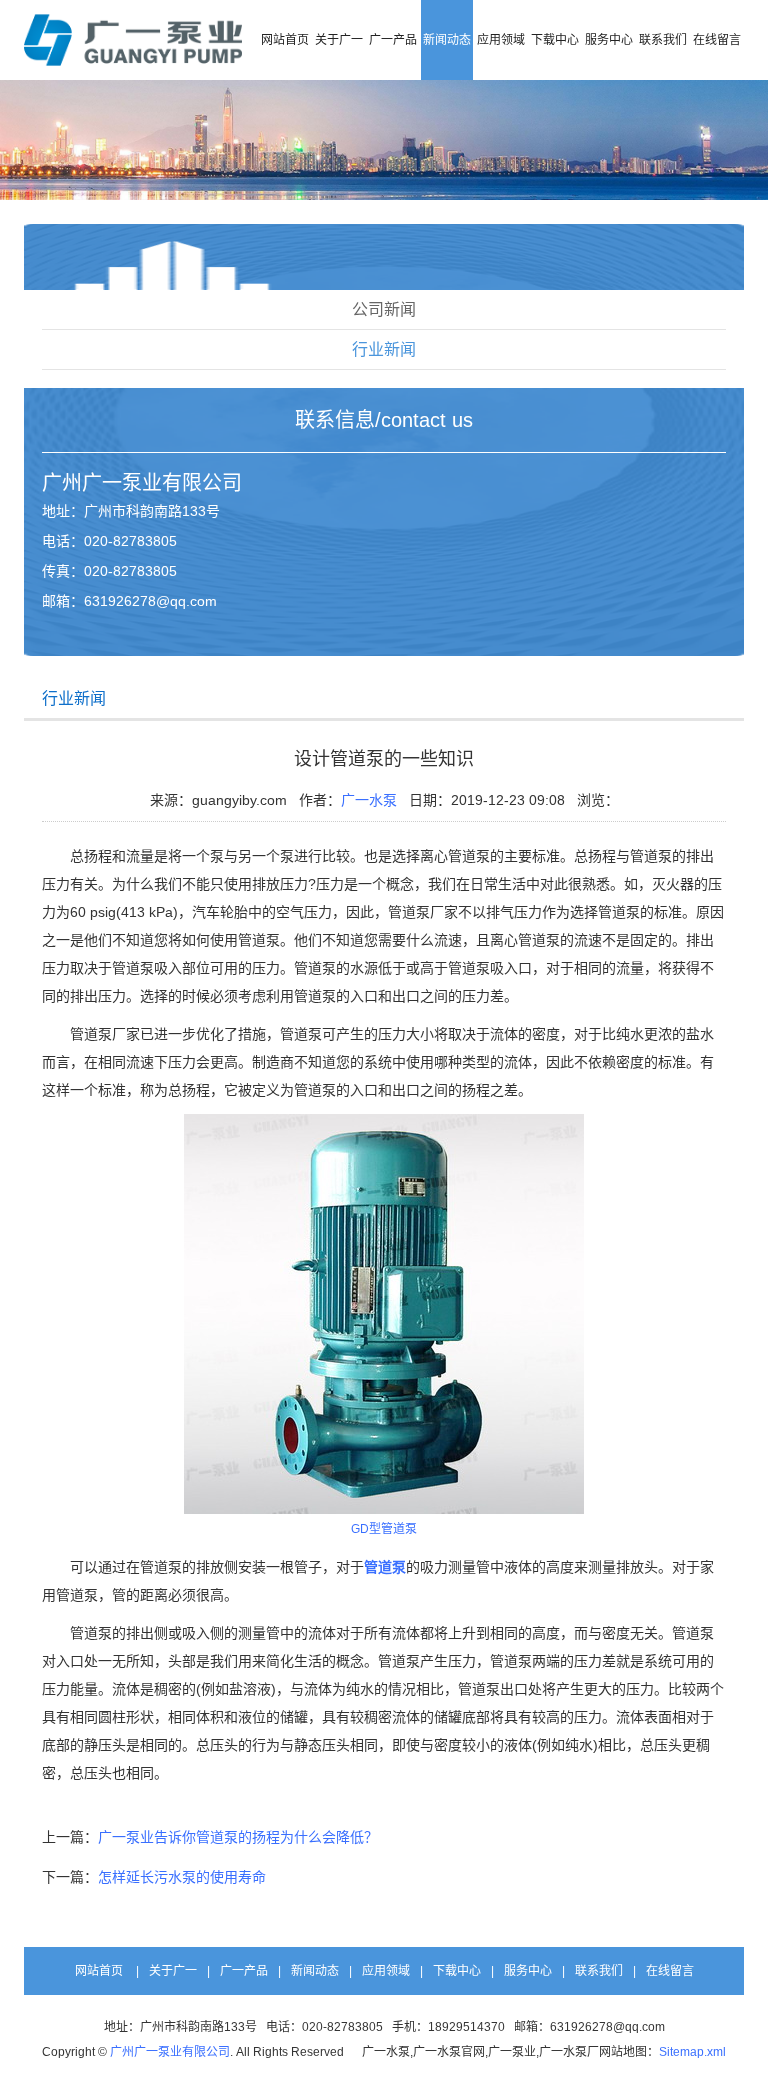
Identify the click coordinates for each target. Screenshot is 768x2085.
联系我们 (663, 40)
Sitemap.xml (692, 2052)
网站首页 (285, 40)
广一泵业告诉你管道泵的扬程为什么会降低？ (238, 1837)
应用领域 (501, 40)
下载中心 (555, 40)
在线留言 (717, 40)
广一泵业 (122, 483)
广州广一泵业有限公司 (170, 2052)
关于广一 (339, 40)
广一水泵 (369, 800)
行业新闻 (384, 349)
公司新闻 (384, 309)
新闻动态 (447, 40)
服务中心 (609, 40)
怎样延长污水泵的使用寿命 (182, 1877)
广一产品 (393, 40)
